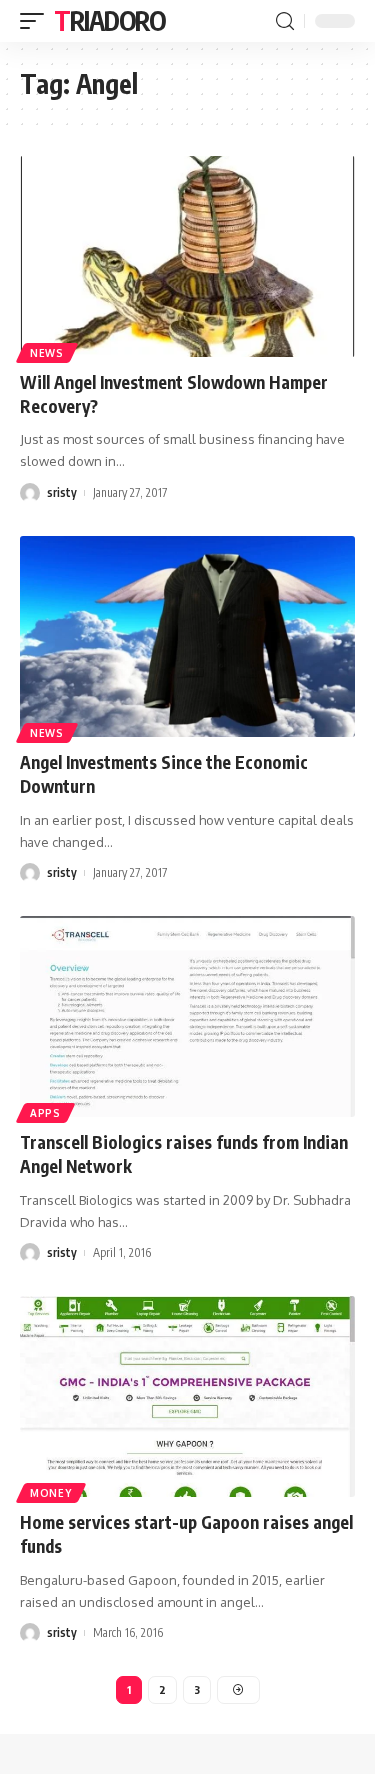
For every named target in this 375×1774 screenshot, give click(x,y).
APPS (45, 1113)
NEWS (47, 353)
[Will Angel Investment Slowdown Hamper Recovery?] (187, 256)
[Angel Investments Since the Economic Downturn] (187, 636)
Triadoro (110, 20)
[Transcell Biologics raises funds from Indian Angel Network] (187, 1016)
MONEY (51, 1493)
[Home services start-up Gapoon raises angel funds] (187, 1396)
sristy (62, 492)
